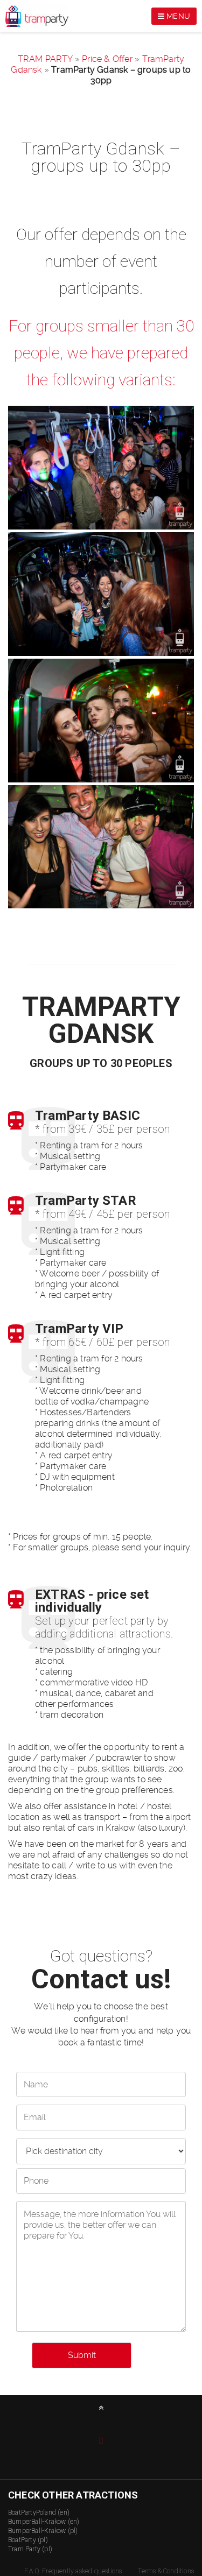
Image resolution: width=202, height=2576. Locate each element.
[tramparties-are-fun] (101, 721)
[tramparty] (101, 594)
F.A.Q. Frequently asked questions (73, 2571)
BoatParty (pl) (28, 2540)
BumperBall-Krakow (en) (44, 2522)
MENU (177, 16)
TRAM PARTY (45, 59)
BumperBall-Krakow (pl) (43, 2531)
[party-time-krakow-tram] (101, 847)
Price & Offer (107, 59)
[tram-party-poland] (101, 468)
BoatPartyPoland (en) (39, 2513)
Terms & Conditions (166, 2571)
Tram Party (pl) (30, 2549)
